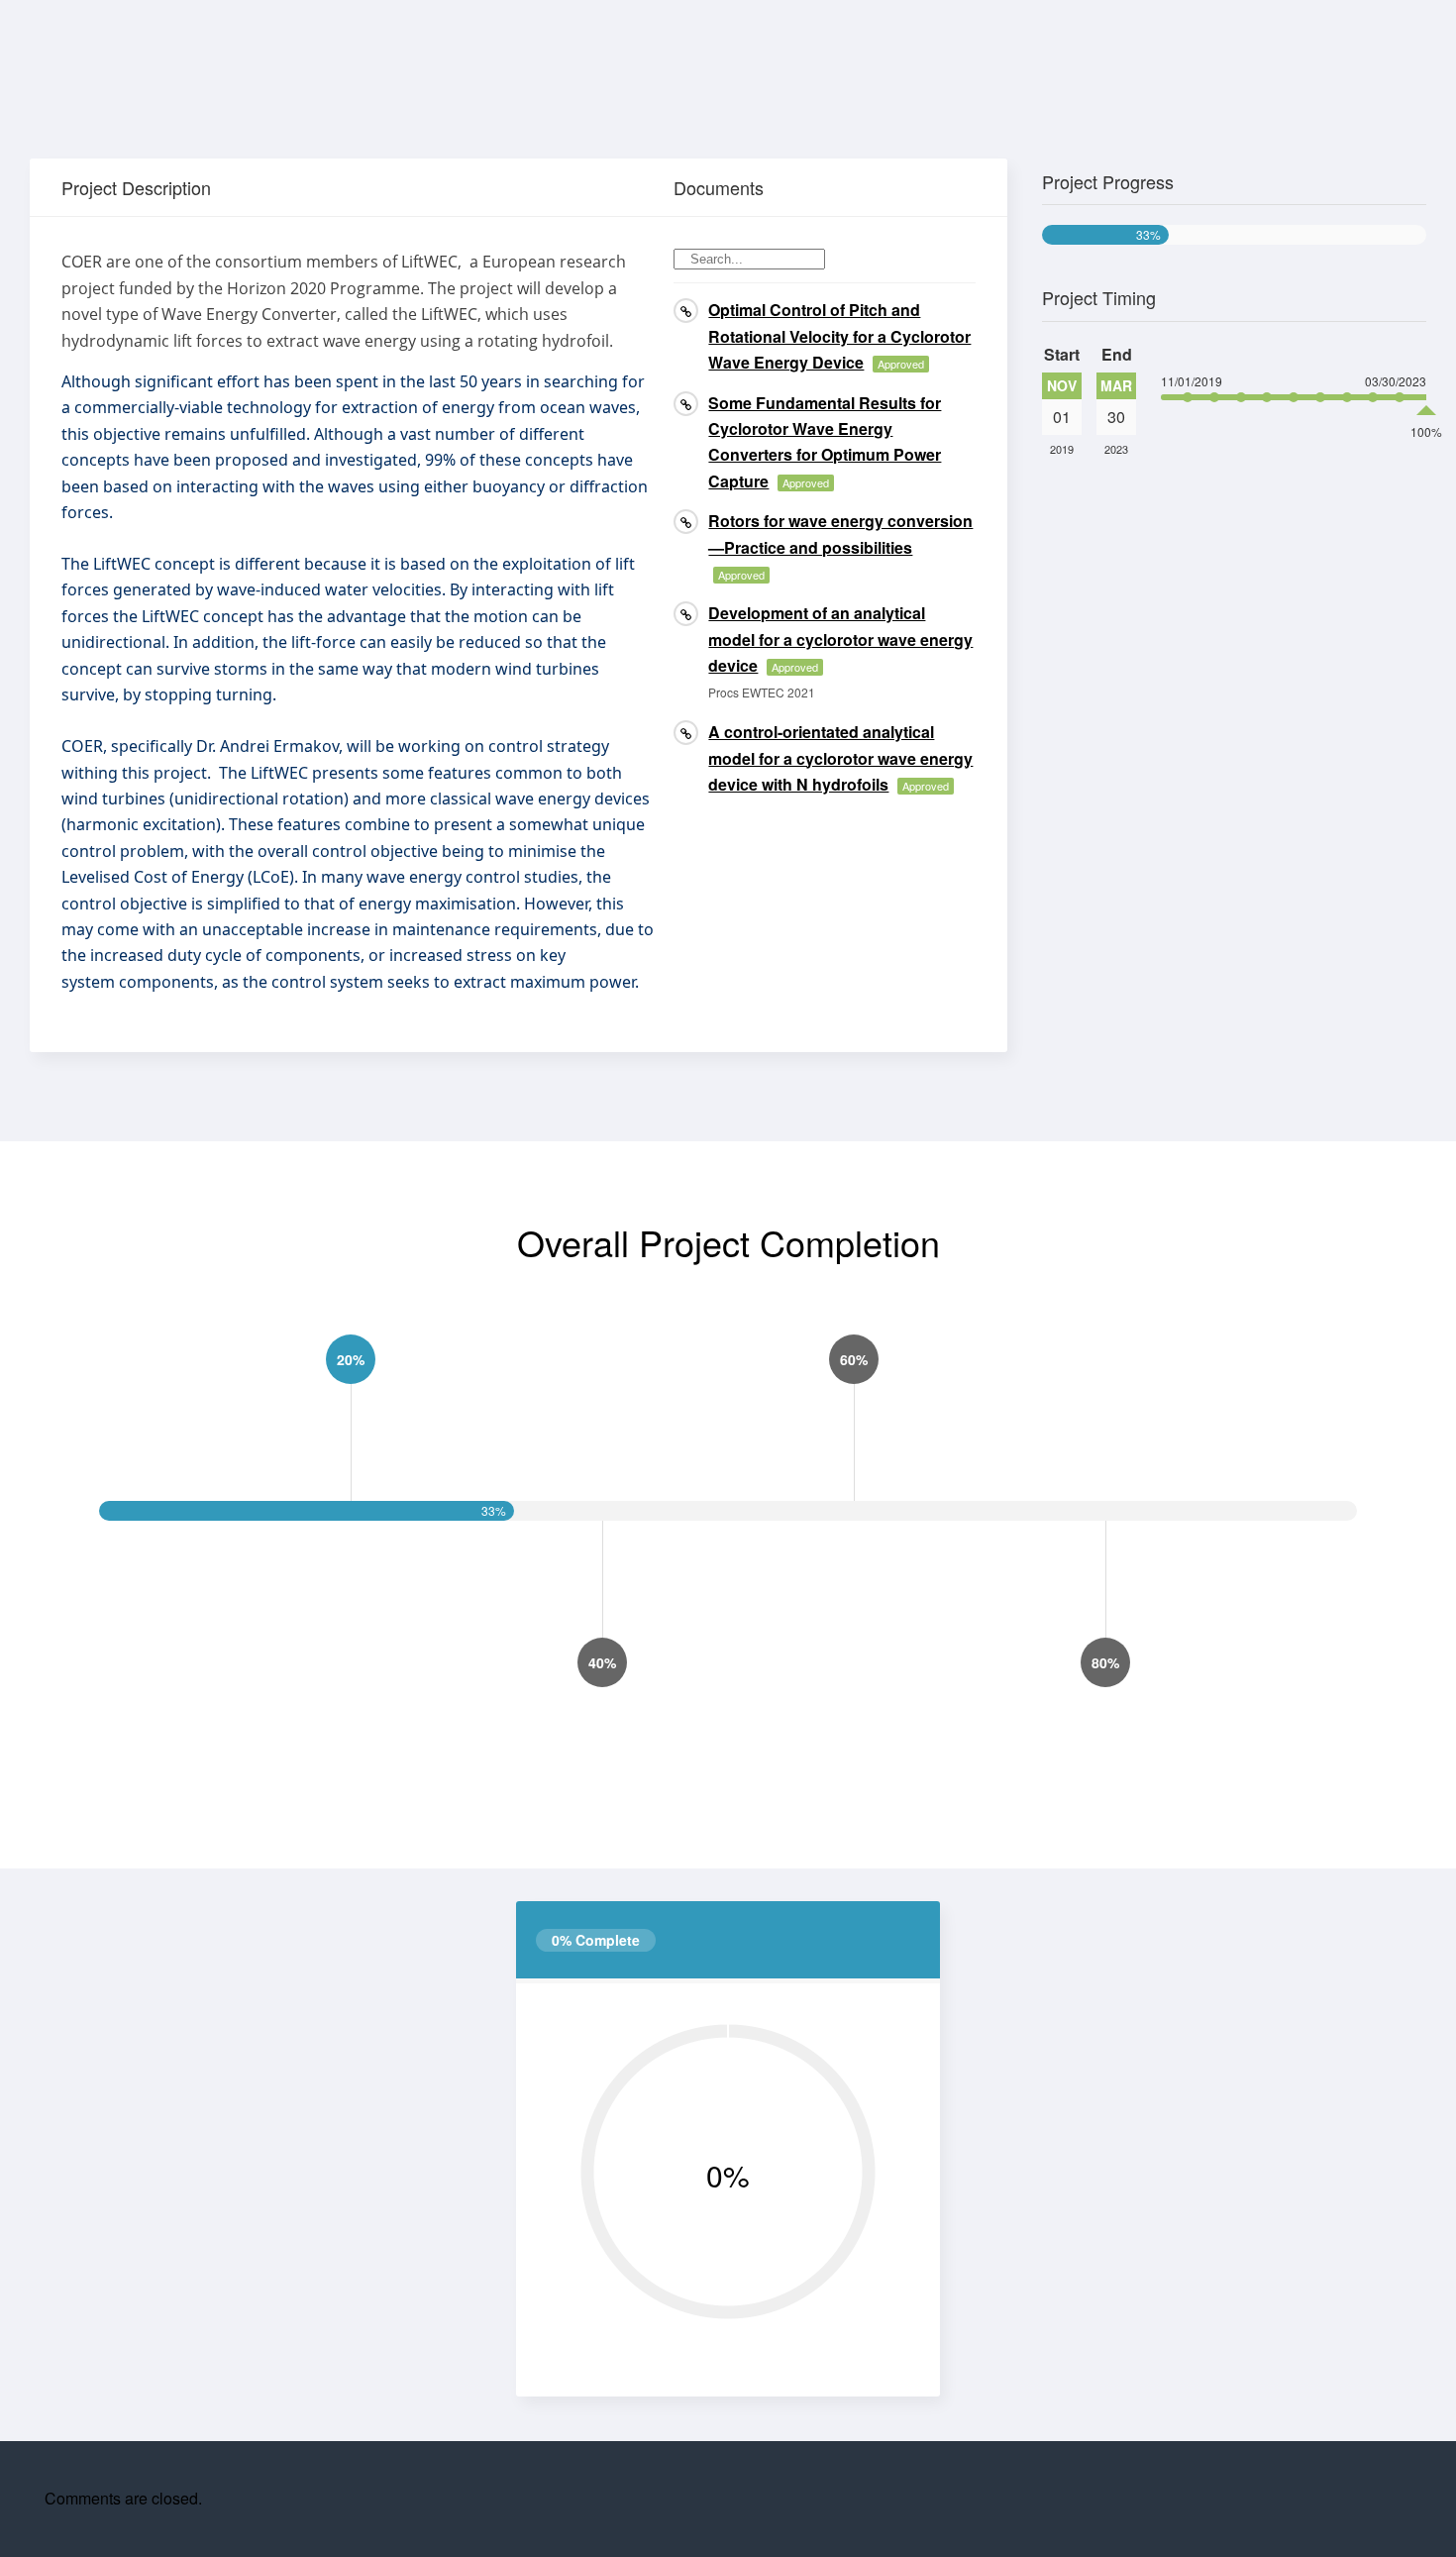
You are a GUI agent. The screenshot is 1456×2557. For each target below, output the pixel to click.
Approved (901, 364)
